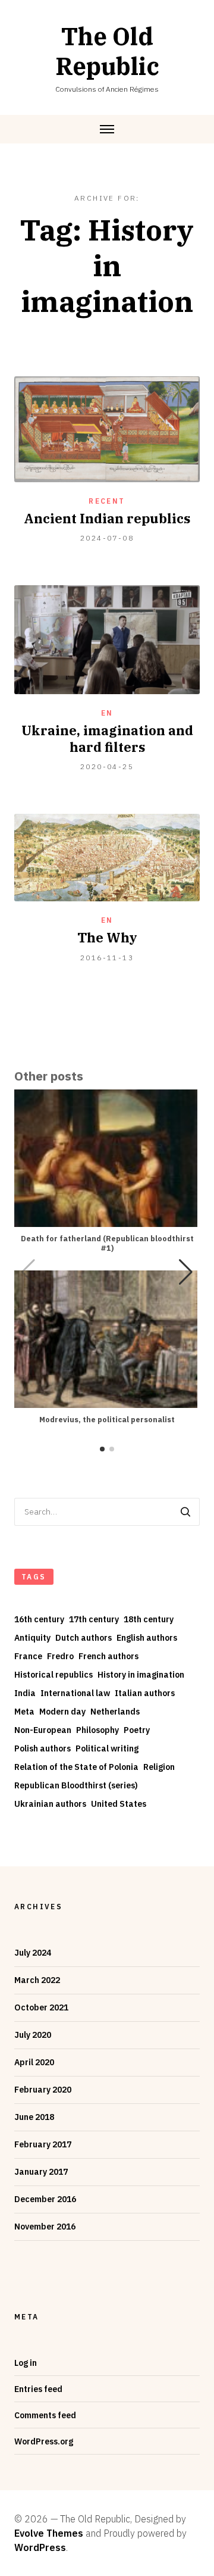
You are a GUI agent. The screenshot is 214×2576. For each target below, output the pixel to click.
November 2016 (45, 2227)
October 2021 (41, 2007)
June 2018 (34, 2117)
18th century (149, 1619)
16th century (39, 1619)
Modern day (62, 1712)
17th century (94, 1619)
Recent (107, 501)
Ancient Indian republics (107, 518)
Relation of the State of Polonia (76, 1767)
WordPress (40, 2547)
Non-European (43, 1730)
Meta (24, 1712)
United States (119, 1804)
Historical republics (53, 1675)
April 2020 (34, 2062)
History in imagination (141, 1675)
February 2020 (43, 2090)
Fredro (60, 1656)
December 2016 (45, 2199)
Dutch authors (84, 1638)
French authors (108, 1656)
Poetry (137, 1730)
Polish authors (43, 1748)
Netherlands (115, 1712)
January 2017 (41, 2172)
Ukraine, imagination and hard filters (107, 739)
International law (75, 1693)
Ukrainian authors (50, 1804)
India (25, 1693)
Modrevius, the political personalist (107, 1420)
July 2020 (33, 2035)
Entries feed (38, 2389)
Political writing (107, 1748)
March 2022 (37, 1980)
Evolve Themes (49, 2533)
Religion (159, 1767)
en (107, 713)
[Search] (185, 1512)
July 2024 (33, 1953)
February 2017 (43, 2144)
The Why (107, 937)
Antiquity (32, 1638)
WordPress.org (44, 2441)
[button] (186, 1272)
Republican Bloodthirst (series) (76, 1785)
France (28, 1656)
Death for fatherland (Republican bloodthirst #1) (107, 1243)
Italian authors (145, 1693)
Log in (26, 2363)
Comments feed (45, 2415)
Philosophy (97, 1730)
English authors (147, 1638)
